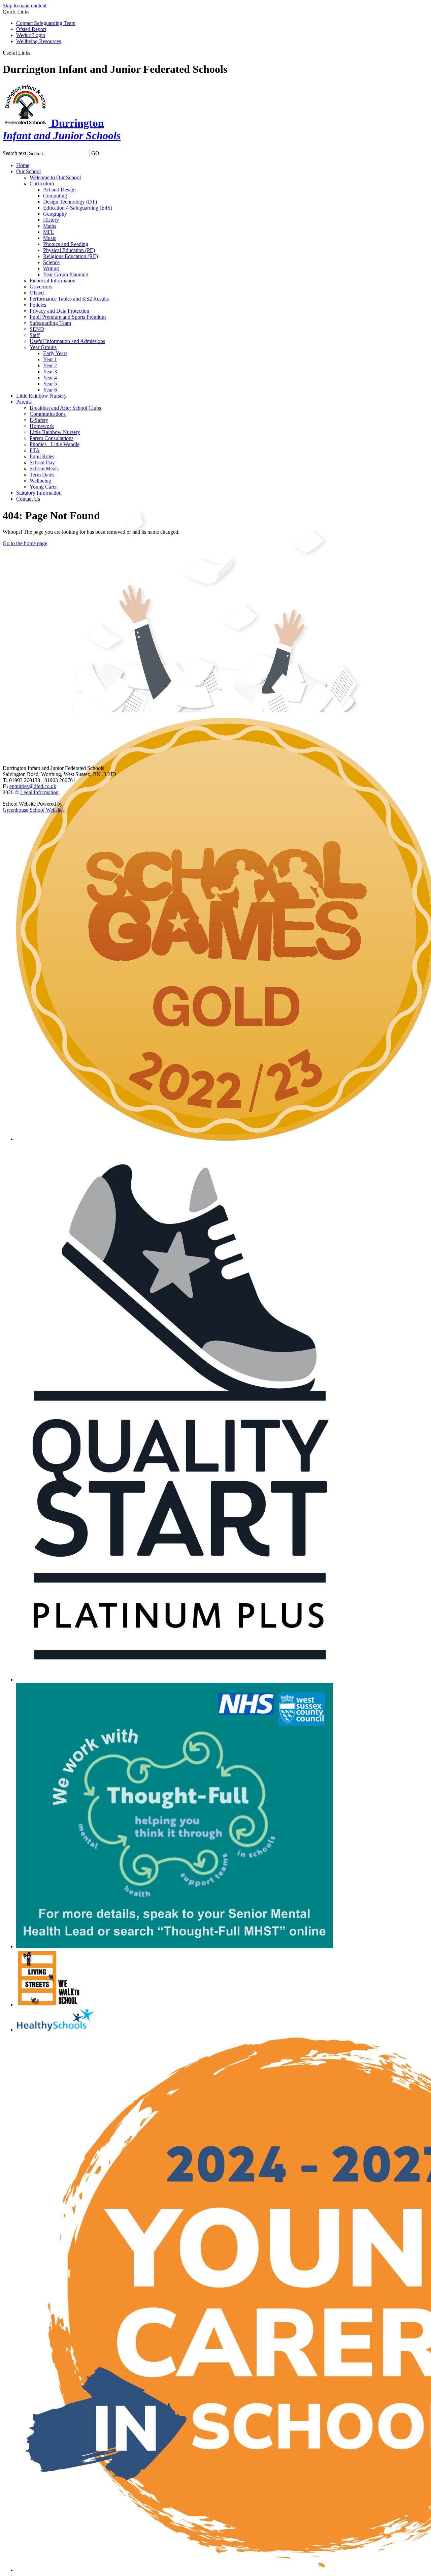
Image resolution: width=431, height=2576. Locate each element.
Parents (24, 402)
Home (23, 165)
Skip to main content (25, 6)
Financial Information (53, 281)
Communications (48, 414)
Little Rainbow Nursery (41, 396)
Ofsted (37, 293)
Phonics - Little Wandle (55, 444)
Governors (41, 287)
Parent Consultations (52, 438)
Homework (42, 426)
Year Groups (43, 347)
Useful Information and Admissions (67, 341)
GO (95, 153)
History (51, 220)
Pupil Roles (42, 456)
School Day (42, 462)
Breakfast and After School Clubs (65, 408)
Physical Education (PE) (69, 250)
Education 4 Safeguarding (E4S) (78, 208)
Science (51, 262)
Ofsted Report (31, 29)
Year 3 (50, 371)
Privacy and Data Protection (59, 311)
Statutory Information (39, 493)
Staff (35, 335)
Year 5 (50, 384)
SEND (37, 329)
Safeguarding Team (50, 323)
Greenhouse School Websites (34, 810)
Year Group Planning (66, 274)
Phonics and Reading (66, 244)
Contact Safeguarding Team (46, 23)
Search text (14, 153)
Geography (55, 214)
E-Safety (39, 420)
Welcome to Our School (55, 177)
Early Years (55, 353)
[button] (33, 53)
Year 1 (50, 359)
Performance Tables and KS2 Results (69, 299)
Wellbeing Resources (39, 41)
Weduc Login (31, 35)
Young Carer (43, 487)
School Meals (44, 469)
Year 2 (50, 365)
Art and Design (59, 190)
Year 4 (50, 378)
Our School (28, 171)
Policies (38, 305)
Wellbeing (40, 481)
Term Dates (42, 475)
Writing (51, 268)
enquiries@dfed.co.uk (33, 786)
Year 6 (50, 390)
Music (50, 238)
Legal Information (39, 792)
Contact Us (28, 499)
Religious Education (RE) (71, 256)
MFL (49, 232)
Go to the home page (25, 543)
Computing (55, 196)
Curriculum (42, 183)
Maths (50, 226)
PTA (35, 450)
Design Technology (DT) (70, 202)
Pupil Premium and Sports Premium (68, 317)
